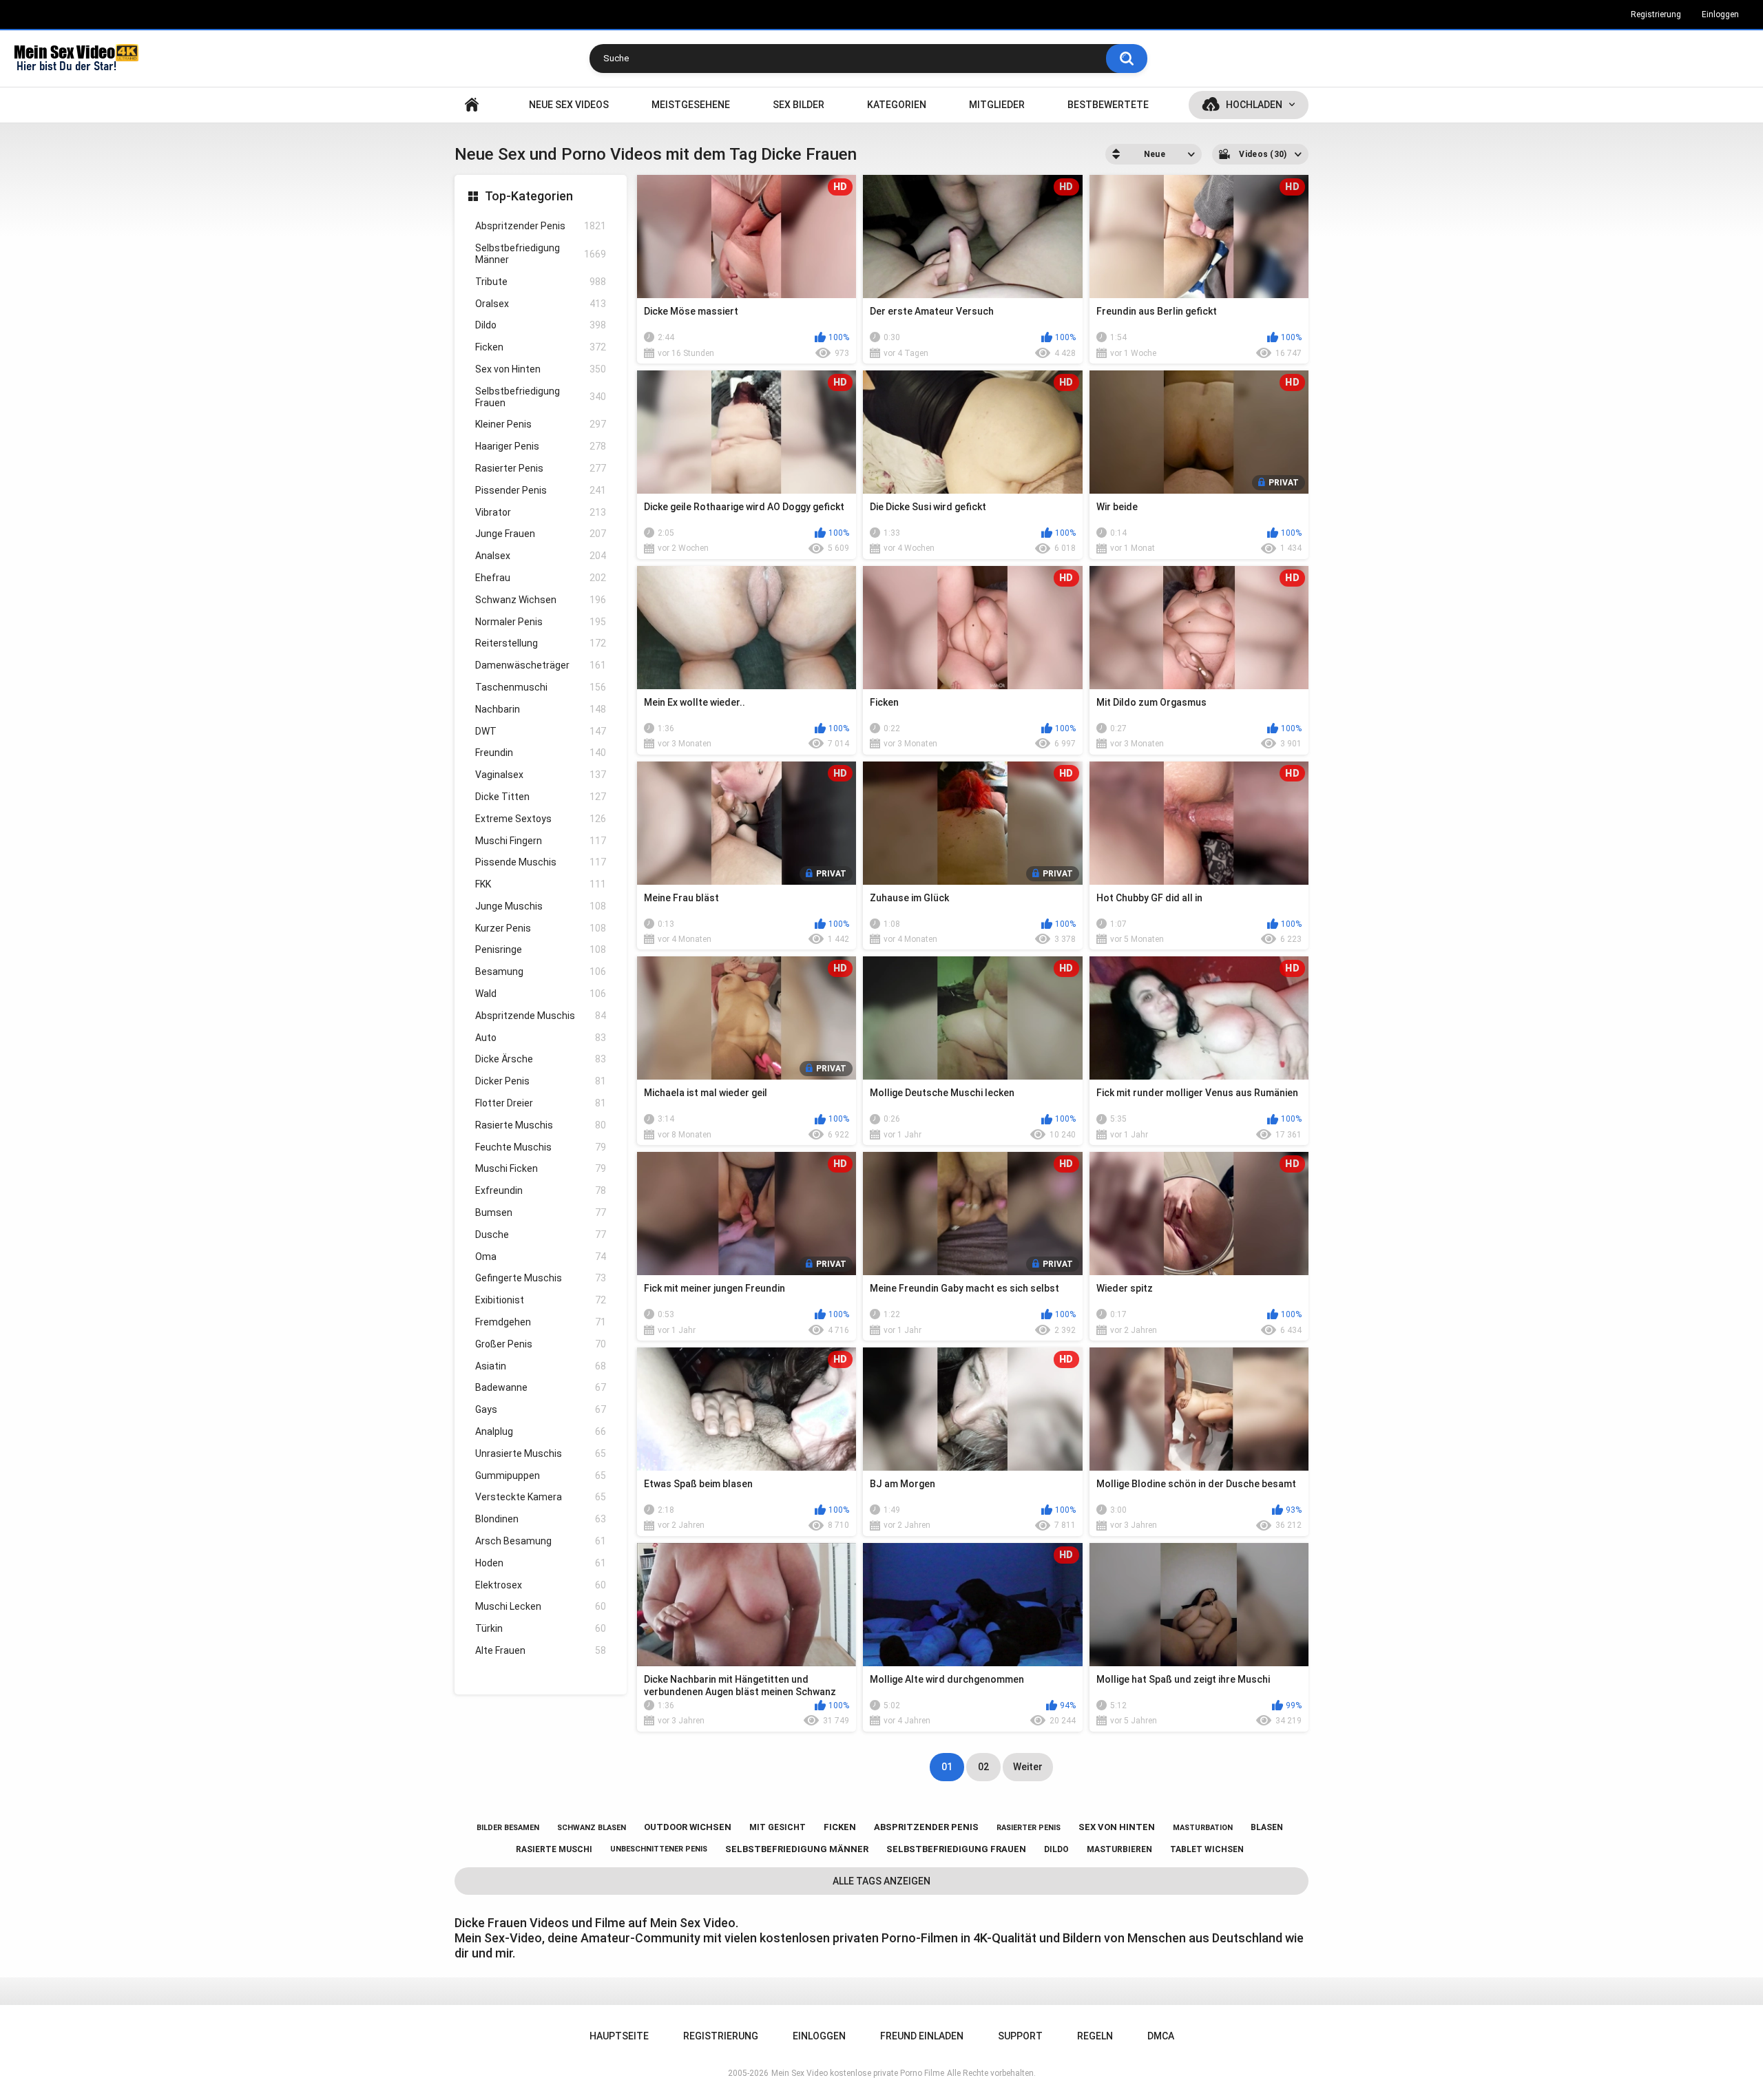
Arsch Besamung (541, 1541)
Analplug (541, 1431)
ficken (840, 1827)
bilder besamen (508, 1828)
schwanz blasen (592, 1828)
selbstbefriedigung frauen (956, 1849)
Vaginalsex (541, 775)
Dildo (541, 325)
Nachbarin (541, 709)
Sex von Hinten (541, 369)
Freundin (541, 753)
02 (983, 1767)
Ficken (541, 347)
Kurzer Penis (541, 928)
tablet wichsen (1207, 1849)
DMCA (1161, 2036)
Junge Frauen (541, 534)
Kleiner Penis (541, 424)
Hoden (541, 1563)
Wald (541, 994)
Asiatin (541, 1366)
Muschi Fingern (541, 841)
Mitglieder (997, 105)
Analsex (541, 556)
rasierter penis (1029, 1828)
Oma (541, 1257)
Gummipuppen (541, 1476)
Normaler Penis (541, 622)
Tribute (541, 282)
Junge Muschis (541, 906)
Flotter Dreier (541, 1103)
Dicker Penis (541, 1081)
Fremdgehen (541, 1322)
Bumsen (541, 1212)
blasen (1267, 1827)
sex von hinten (1117, 1827)
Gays (541, 1409)
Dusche (541, 1235)
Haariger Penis (541, 446)
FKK (541, 884)
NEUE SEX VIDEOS (569, 105)
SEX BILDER (799, 105)
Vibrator (541, 512)
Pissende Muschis (541, 862)
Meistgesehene (691, 105)
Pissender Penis (541, 490)
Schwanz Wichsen (541, 600)
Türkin (541, 1628)
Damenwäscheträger (541, 665)
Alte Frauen (541, 1650)
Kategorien (897, 105)
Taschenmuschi (541, 687)
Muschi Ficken (541, 1168)
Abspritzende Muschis (541, 1016)
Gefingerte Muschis (541, 1278)
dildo (1056, 1849)
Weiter (1028, 1767)
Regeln (1095, 2036)
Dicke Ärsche (541, 1059)
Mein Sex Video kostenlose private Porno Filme (858, 2073)
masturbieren (1119, 1849)
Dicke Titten (541, 797)
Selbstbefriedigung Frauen (541, 397)
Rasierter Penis (541, 468)
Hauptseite (472, 105)
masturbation (1203, 1828)
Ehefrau (541, 578)
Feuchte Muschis (541, 1147)
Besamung (541, 972)
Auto (541, 1038)
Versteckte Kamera (541, 1497)
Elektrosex (541, 1585)
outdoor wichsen (688, 1827)
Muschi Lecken (541, 1606)
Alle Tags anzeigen (881, 1881)
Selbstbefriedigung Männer (541, 254)
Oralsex (541, 304)
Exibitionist (541, 1300)
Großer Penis (541, 1344)
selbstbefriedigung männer (797, 1849)
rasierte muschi (554, 1849)
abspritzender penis (926, 1827)
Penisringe (541, 949)
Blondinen (541, 1519)
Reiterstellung (541, 643)
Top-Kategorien (529, 196)
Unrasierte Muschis (541, 1453)
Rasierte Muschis (541, 1125)
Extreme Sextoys (541, 819)
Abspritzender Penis (541, 226)
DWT (541, 731)
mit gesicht (778, 1827)
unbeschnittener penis (659, 1849)
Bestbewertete (1108, 105)
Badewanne (541, 1387)
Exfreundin (541, 1190)
